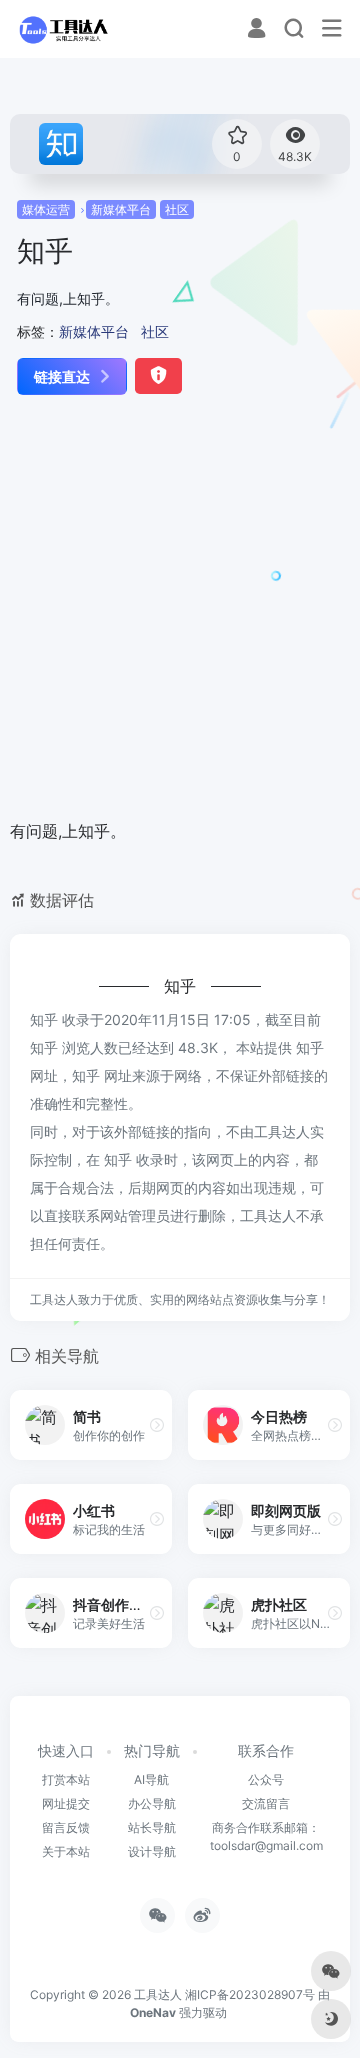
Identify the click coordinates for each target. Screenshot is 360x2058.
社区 (177, 209)
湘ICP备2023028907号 (250, 1994)
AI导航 (151, 1779)
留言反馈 (66, 1827)
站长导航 (152, 1827)
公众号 (266, 1779)
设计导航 (152, 1851)
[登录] (256, 30)
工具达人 (158, 1994)
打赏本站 (66, 1779)
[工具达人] (63, 29)
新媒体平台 (121, 209)
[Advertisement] (180, 609)
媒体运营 (46, 209)
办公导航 (152, 1803)
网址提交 (66, 1803)
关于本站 (66, 1851)
